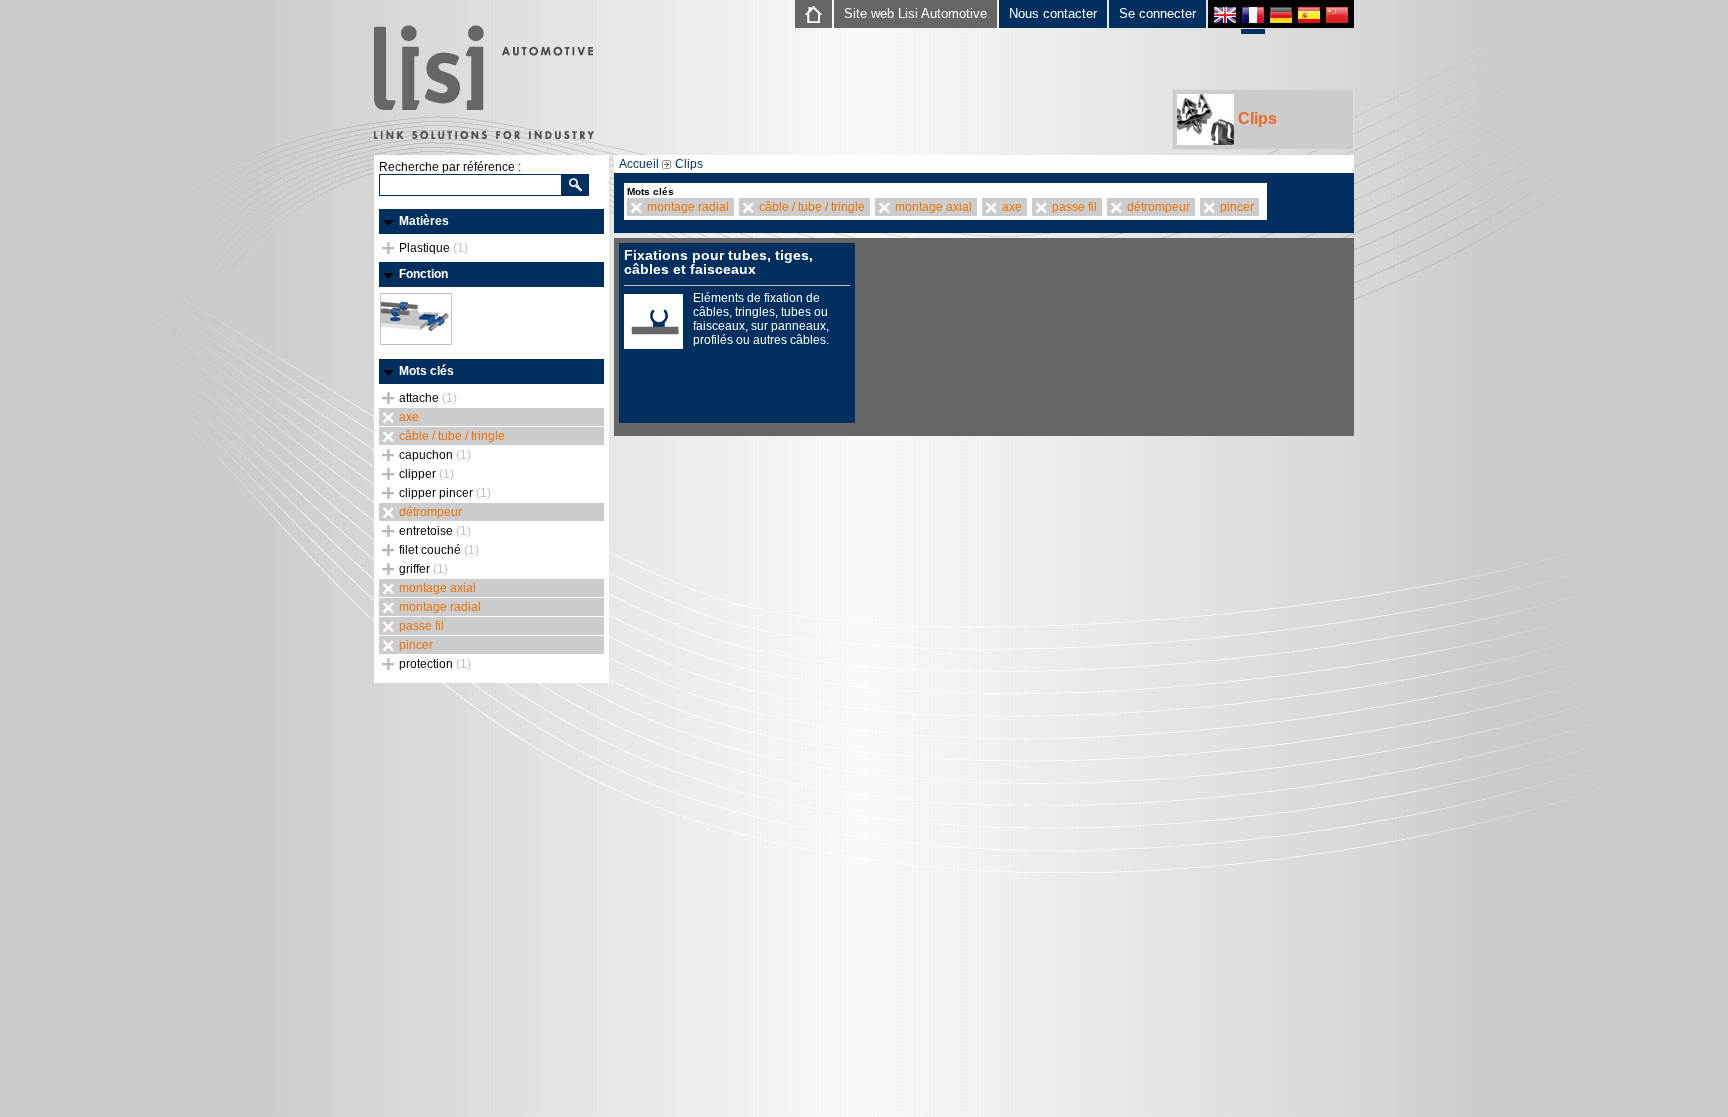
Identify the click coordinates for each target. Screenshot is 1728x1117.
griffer (423, 569)
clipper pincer (445, 493)
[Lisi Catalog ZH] (1337, 17)
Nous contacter (1053, 13)
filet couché (439, 550)
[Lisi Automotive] (484, 84)
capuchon (435, 455)
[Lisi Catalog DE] (1281, 17)
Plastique (433, 248)
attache (428, 398)
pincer (416, 645)
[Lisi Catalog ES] (1309, 17)
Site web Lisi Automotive (915, 13)
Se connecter (1157, 13)
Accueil (639, 164)
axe (409, 417)
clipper (426, 474)
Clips (1255, 118)
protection (435, 664)
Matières (424, 221)
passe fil (421, 626)
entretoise (435, 531)
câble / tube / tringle (452, 436)
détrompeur (430, 512)
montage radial (440, 607)
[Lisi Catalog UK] (1225, 17)
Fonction (423, 274)
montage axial (437, 588)
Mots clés (426, 371)
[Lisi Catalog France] (1253, 20)
